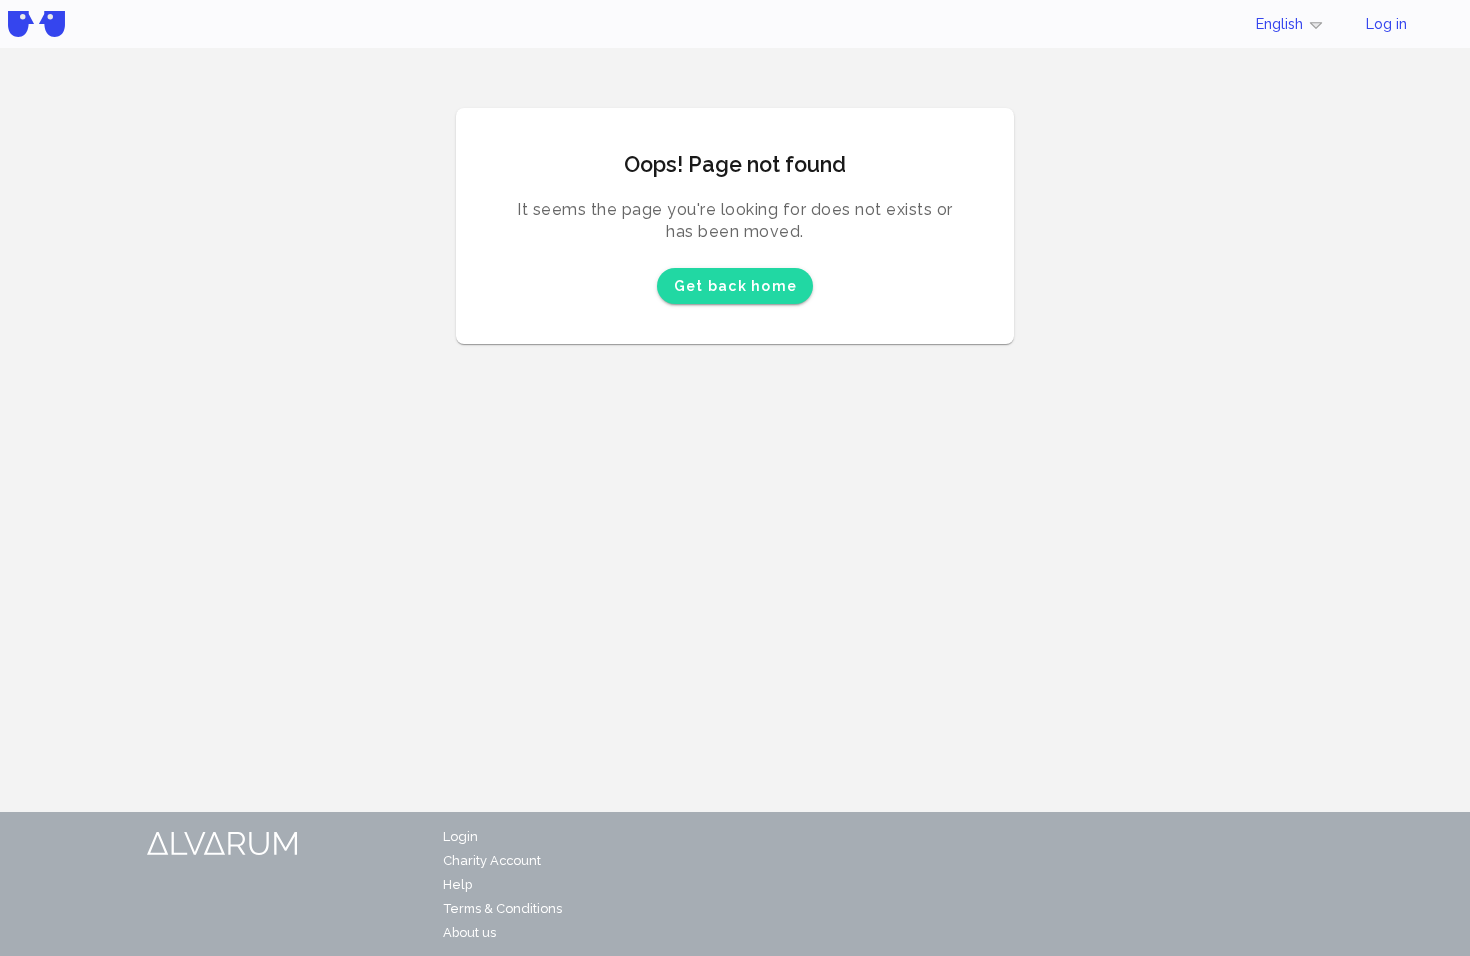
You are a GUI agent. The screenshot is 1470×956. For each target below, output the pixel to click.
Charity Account (492, 860)
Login (460, 836)
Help (457, 884)
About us (469, 932)
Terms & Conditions (502, 908)
